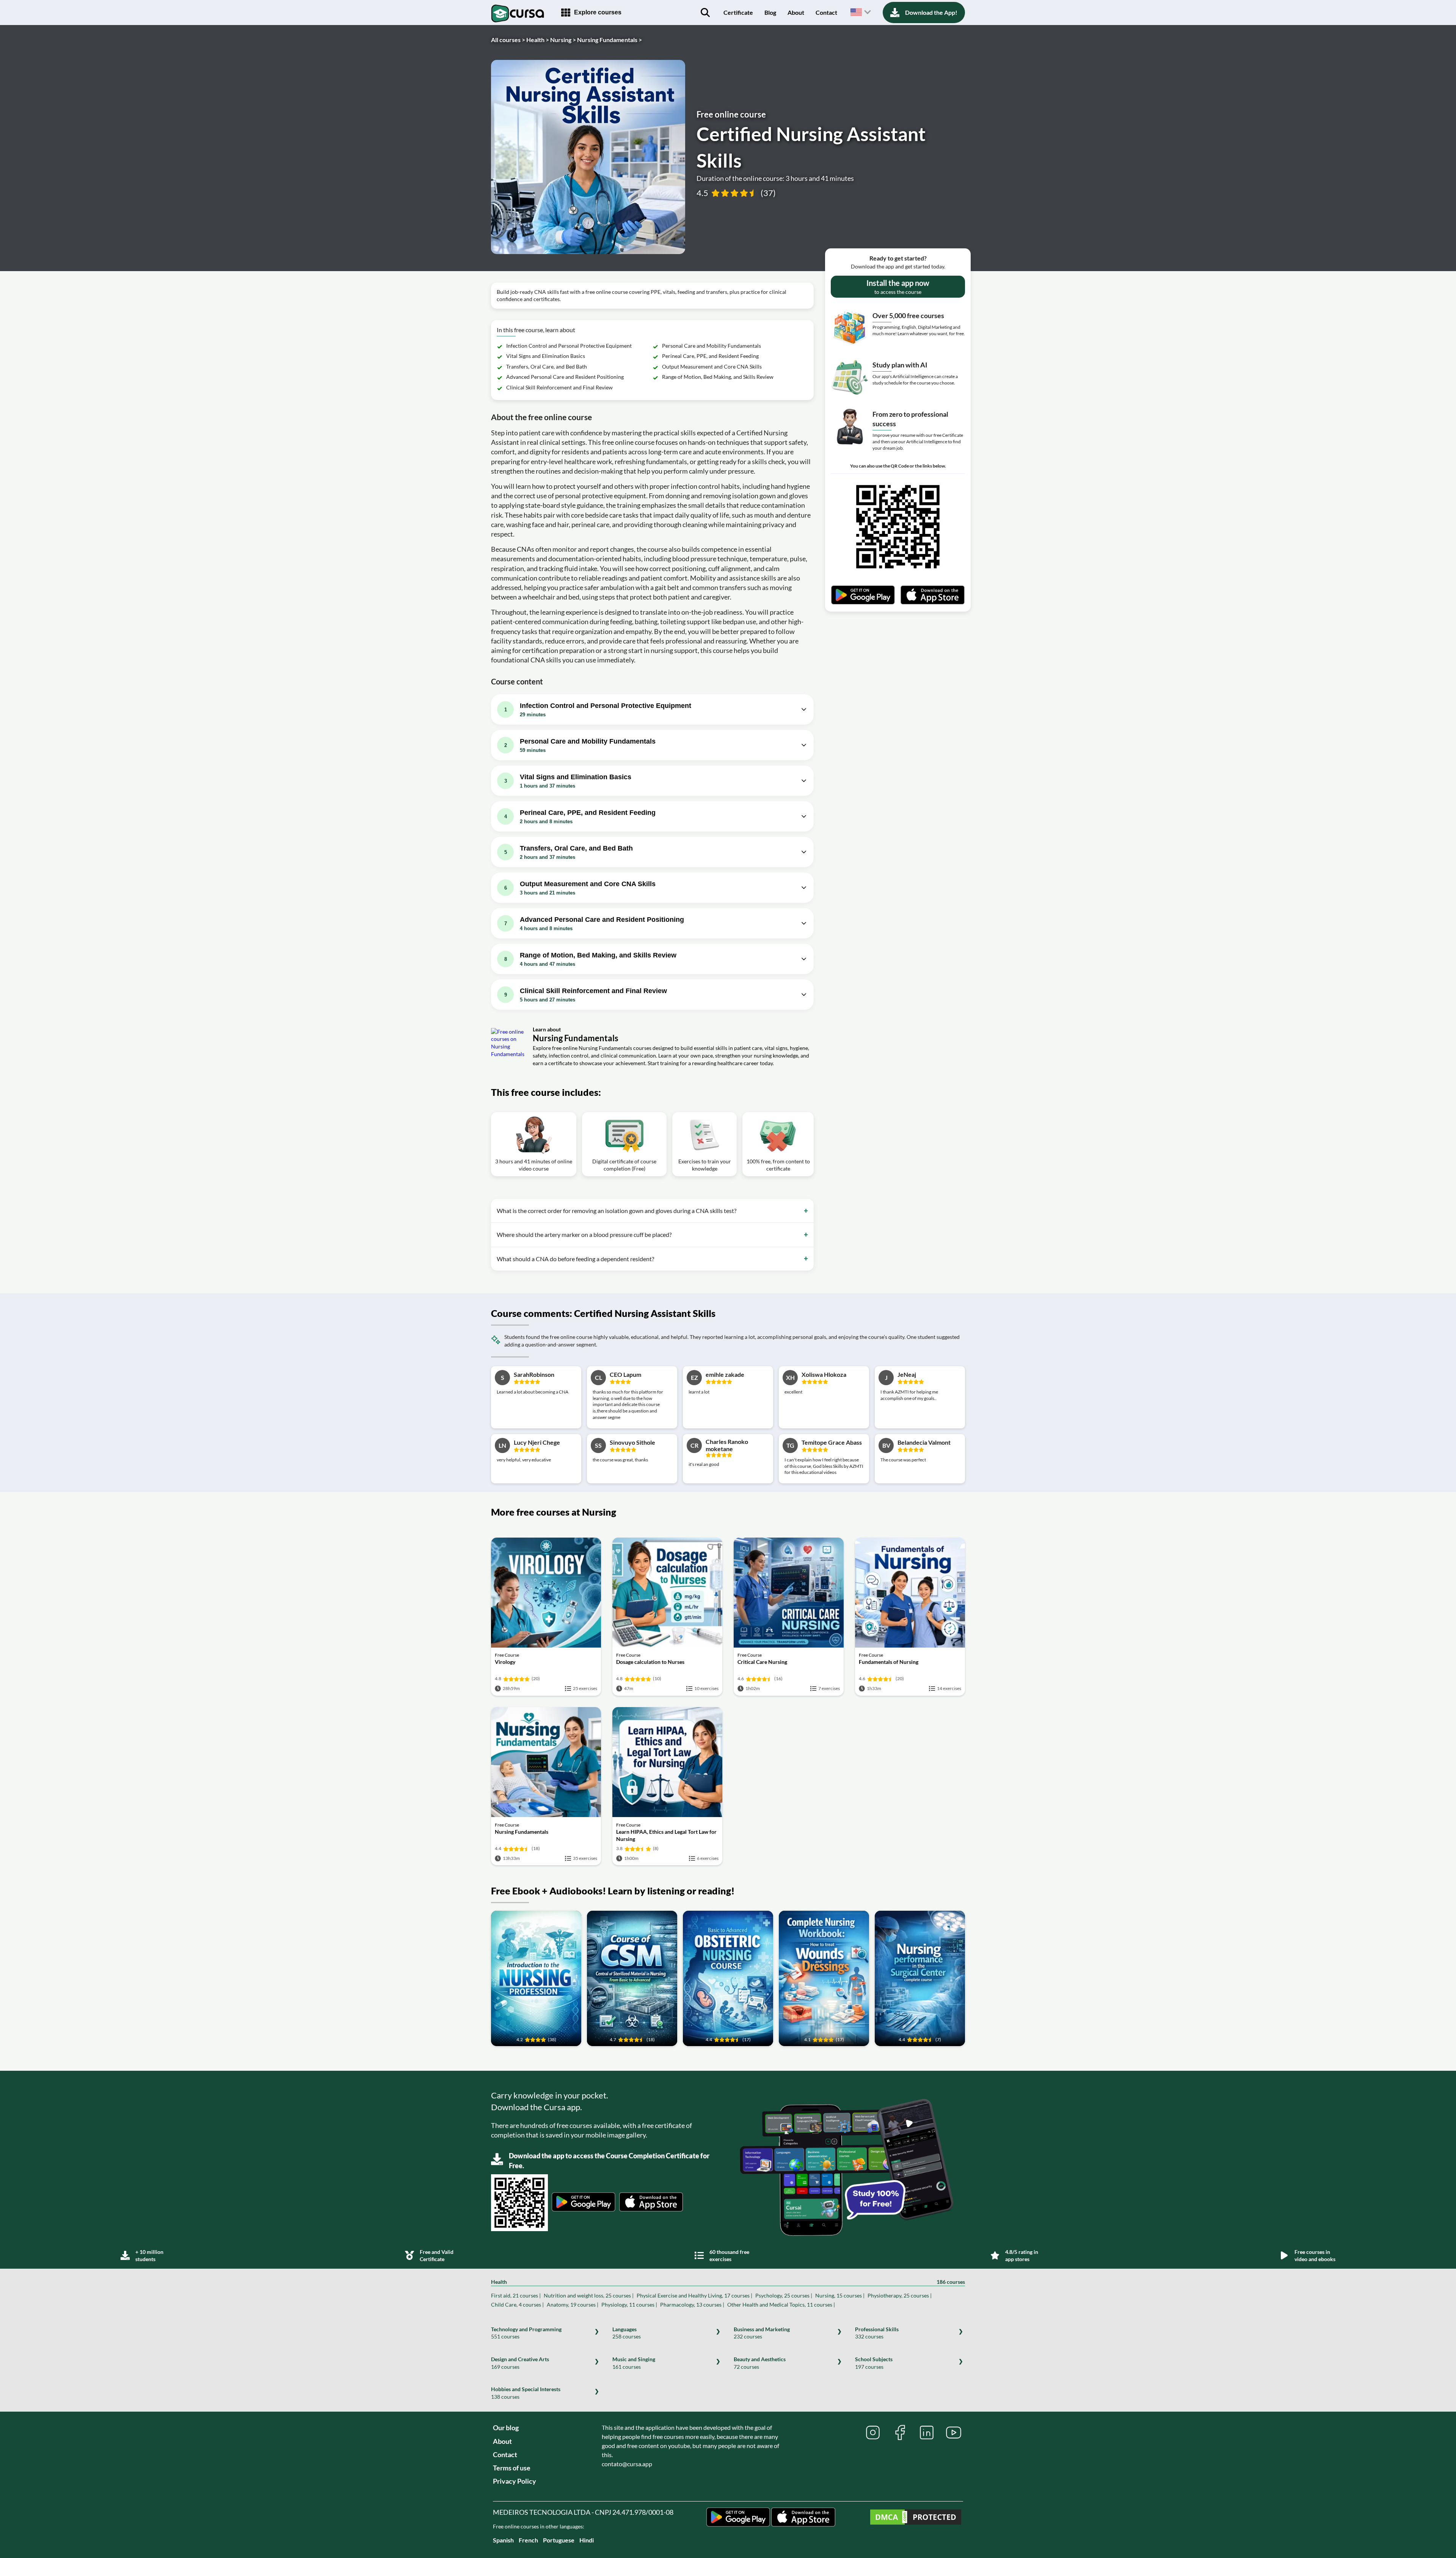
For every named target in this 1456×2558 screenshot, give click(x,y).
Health (728, 2282)
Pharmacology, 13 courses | (692, 2305)
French (528, 2540)
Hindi (587, 2540)
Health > (538, 40)
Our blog (506, 2428)
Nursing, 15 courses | (840, 2295)
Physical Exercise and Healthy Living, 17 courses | (694, 2295)
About (796, 12)
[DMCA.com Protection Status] (916, 2518)
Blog (770, 12)
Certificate (738, 12)
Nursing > (563, 40)
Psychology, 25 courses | (784, 2295)
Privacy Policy (515, 2481)
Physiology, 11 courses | (629, 2305)
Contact (826, 12)
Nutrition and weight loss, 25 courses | (589, 2295)
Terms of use (512, 2468)
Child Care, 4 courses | (517, 2305)
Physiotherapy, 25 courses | (900, 2295)
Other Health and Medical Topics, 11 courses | (781, 2305)
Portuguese (559, 2540)
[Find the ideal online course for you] (705, 13)
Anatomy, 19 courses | (573, 2305)
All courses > (508, 40)
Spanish (503, 2540)
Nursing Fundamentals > (610, 40)
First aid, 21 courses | (516, 2295)
